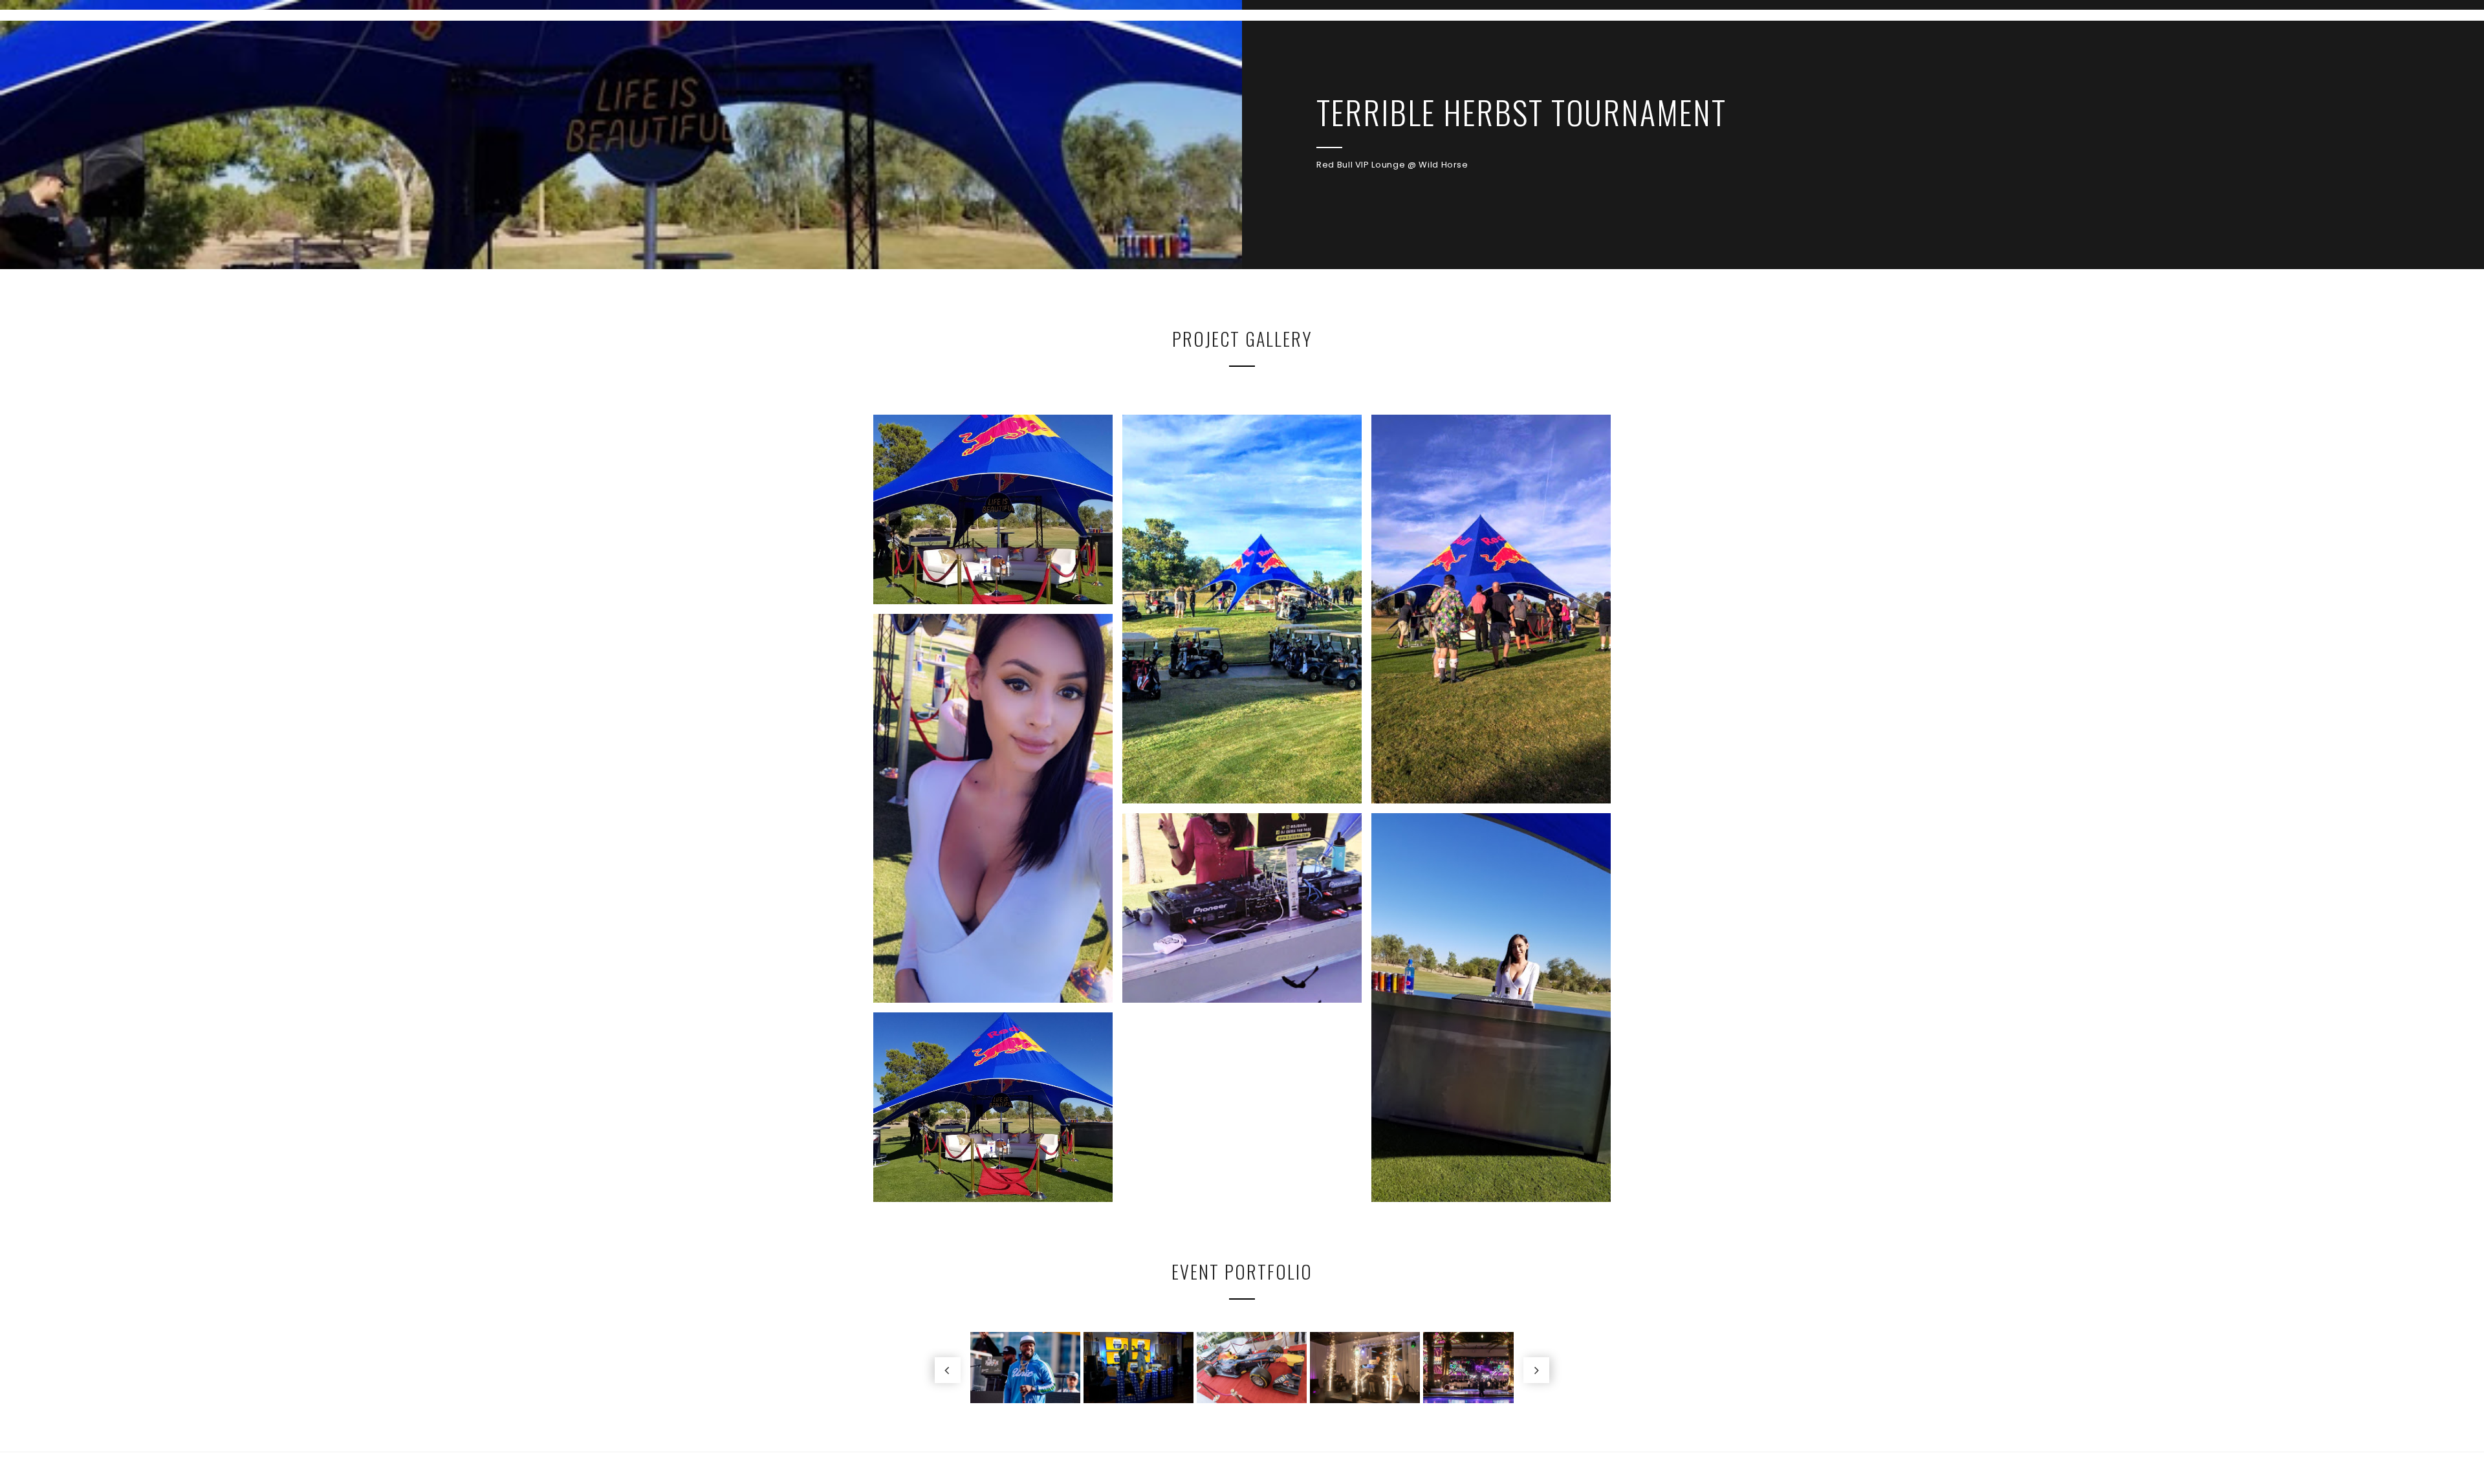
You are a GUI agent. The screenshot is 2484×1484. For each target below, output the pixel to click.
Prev (948, 1370)
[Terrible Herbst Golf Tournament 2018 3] (1242, 908)
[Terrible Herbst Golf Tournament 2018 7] (993, 509)
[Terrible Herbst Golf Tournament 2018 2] (1491, 1008)
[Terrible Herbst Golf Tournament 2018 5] (1491, 609)
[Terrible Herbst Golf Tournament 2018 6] (1242, 609)
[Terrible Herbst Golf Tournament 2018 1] (993, 1107)
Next (1536, 1370)
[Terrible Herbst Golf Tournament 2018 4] (993, 808)
